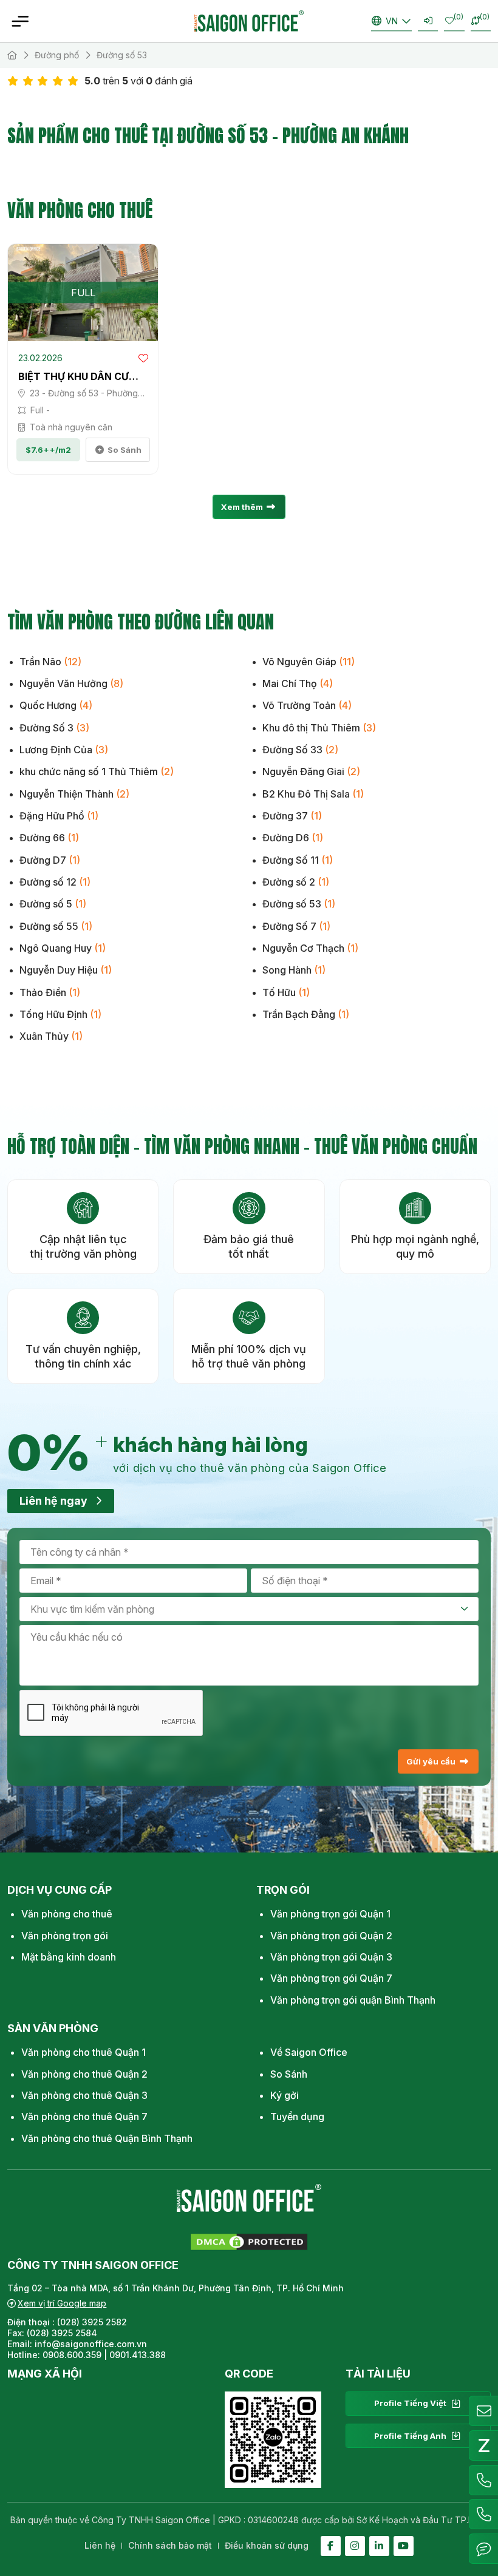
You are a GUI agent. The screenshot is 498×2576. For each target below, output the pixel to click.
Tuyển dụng (297, 2117)
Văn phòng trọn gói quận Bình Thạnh (353, 2000)
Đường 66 (49, 838)
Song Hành (294, 970)
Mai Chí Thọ (298, 683)
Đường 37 (292, 816)
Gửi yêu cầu (431, 1761)
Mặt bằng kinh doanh (69, 1957)
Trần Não (50, 662)
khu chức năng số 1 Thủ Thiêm (97, 771)
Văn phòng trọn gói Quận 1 (330, 1914)
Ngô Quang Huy (63, 948)
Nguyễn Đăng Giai (311, 771)
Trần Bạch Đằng (306, 1014)
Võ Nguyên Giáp (309, 662)
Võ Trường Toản (307, 705)
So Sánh (289, 2074)
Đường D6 (293, 838)
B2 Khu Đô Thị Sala (313, 794)
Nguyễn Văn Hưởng (71, 683)
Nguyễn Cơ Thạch (310, 948)
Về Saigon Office (309, 2052)
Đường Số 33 (300, 750)
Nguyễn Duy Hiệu (66, 970)
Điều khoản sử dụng (267, 2545)
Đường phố (57, 55)
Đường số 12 (55, 882)
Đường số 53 (299, 904)
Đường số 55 (56, 926)
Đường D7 (50, 860)
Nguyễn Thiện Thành (74, 794)
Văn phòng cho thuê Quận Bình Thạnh (107, 2138)
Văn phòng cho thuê (67, 1914)
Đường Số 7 (296, 926)
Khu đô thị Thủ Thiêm (319, 728)
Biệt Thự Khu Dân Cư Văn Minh (73, 377)
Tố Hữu (286, 992)
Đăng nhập (428, 21)
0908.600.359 (72, 2355)
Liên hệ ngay (53, 1501)
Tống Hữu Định (60, 1014)
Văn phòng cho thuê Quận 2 (84, 2074)
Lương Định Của (64, 750)
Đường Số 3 (54, 728)
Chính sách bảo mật (170, 2545)
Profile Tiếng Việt (410, 2403)
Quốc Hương (56, 705)
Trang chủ (12, 55)
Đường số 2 (296, 882)
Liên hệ (100, 2545)
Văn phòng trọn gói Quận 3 (331, 1957)
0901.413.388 (138, 2355)
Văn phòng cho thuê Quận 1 (84, 2052)
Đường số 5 (53, 904)
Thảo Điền (50, 992)
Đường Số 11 (298, 860)
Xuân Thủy (51, 1036)
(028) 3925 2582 (93, 2322)
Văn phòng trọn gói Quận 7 (331, 1978)
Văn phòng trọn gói (65, 1936)
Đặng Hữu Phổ (59, 816)
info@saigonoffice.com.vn (91, 2344)
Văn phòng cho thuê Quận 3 (84, 2095)
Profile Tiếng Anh (410, 2436)
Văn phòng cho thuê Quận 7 (84, 2117)
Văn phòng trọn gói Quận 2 (331, 1936)
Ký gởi (285, 2095)
